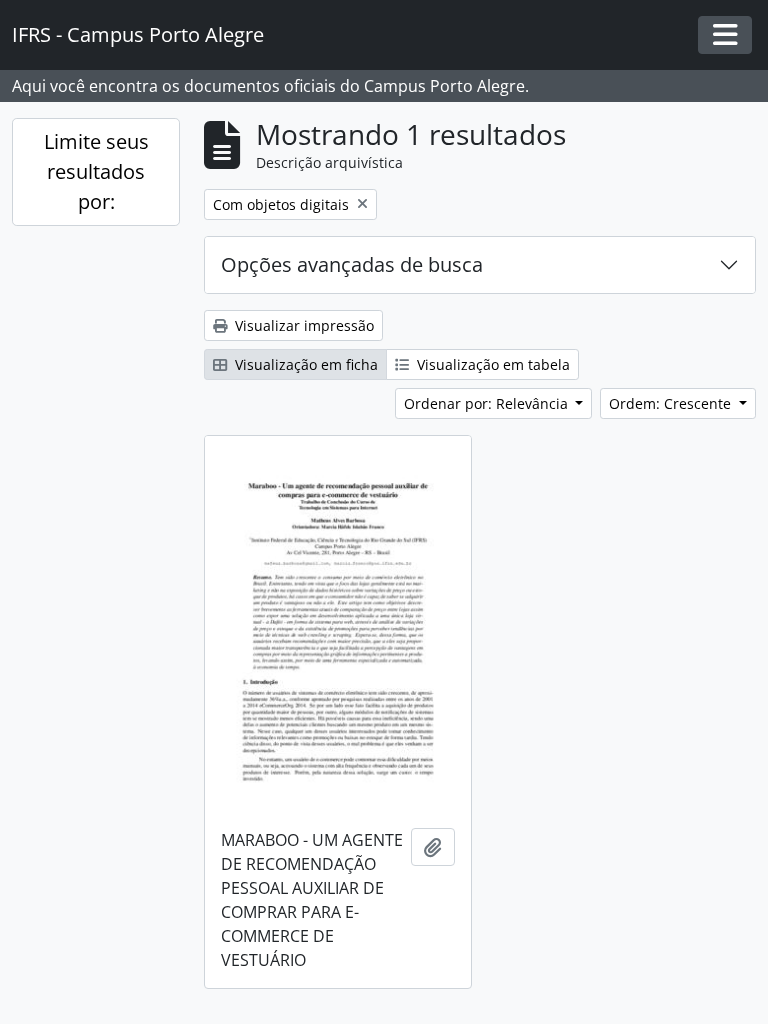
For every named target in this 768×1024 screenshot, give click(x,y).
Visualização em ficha (304, 364)
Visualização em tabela (491, 364)
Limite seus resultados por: (96, 171)
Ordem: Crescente (672, 403)
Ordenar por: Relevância (488, 403)
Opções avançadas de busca (352, 264)
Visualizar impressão (302, 325)
